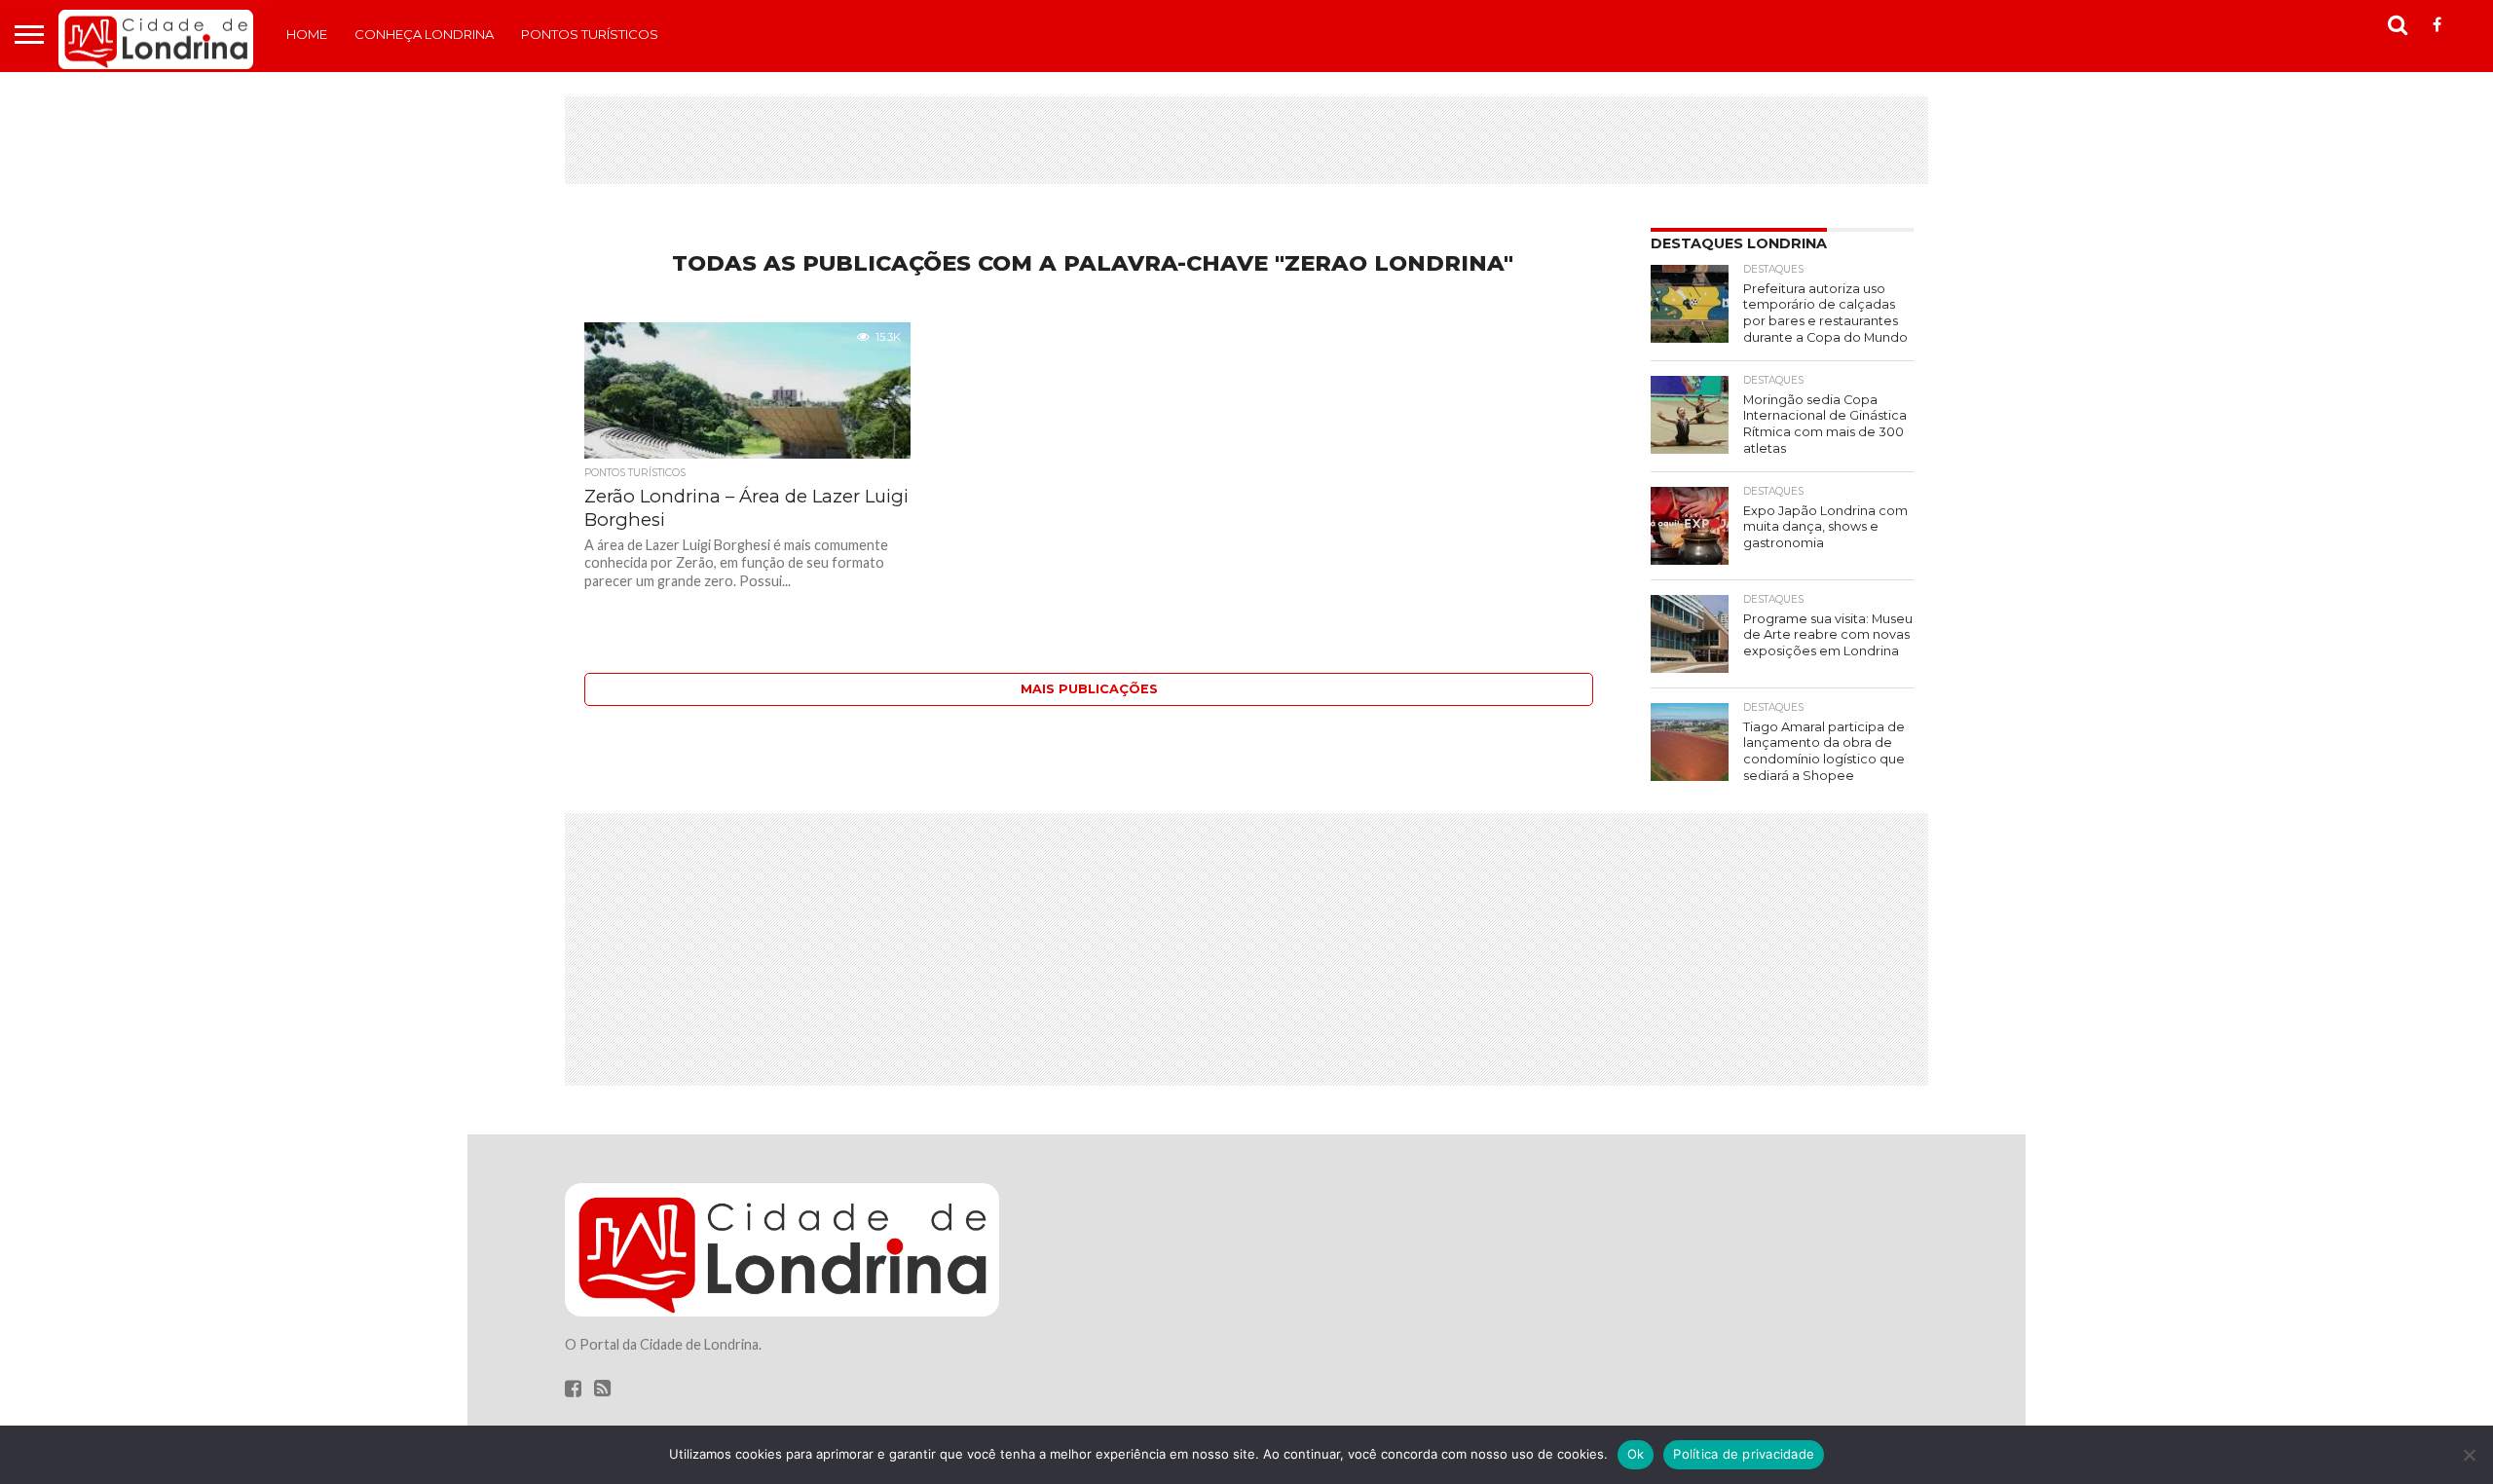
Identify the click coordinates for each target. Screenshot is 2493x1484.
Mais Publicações (1089, 689)
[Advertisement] (1246, 140)
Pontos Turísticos (590, 34)
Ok (1636, 1454)
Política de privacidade (1744, 1454)
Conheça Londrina (424, 34)
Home (307, 34)
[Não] (2469, 1455)
